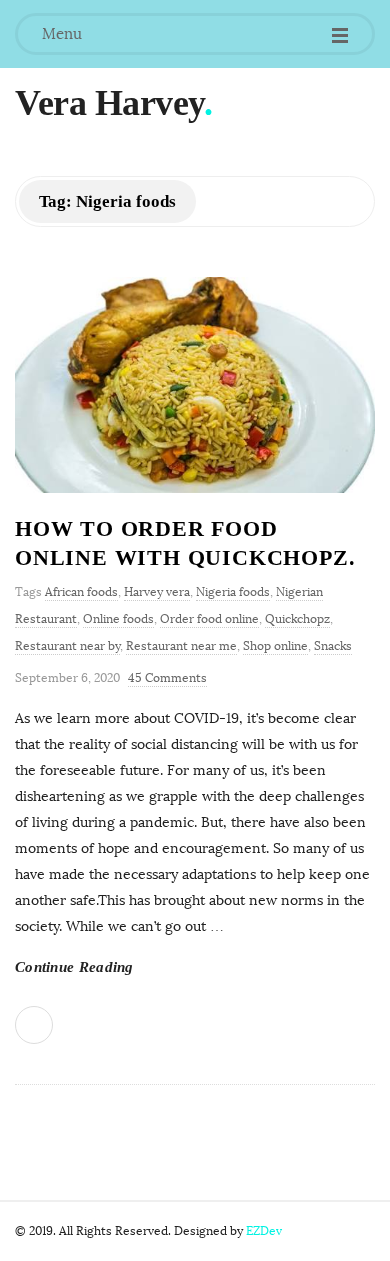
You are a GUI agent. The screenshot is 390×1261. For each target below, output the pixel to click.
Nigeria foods (233, 592)
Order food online (209, 619)
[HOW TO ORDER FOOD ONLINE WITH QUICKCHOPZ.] (195, 385)
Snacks (333, 646)
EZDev (264, 1231)
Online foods (118, 619)
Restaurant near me (181, 646)
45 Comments (167, 678)
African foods (81, 592)
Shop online (275, 646)
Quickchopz (297, 619)
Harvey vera (157, 592)
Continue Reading (74, 967)
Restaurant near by (67, 646)
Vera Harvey (109, 103)
